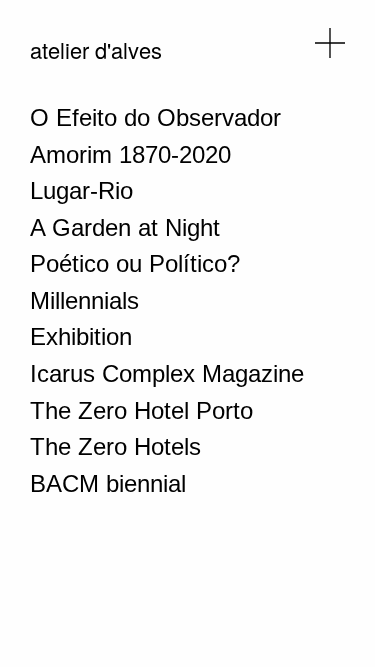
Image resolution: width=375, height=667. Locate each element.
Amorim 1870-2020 (130, 154)
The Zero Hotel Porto (141, 410)
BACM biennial (108, 483)
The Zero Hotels (115, 446)
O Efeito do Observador (155, 117)
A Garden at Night (125, 227)
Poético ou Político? (135, 263)
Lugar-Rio (81, 190)
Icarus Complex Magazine (167, 373)
